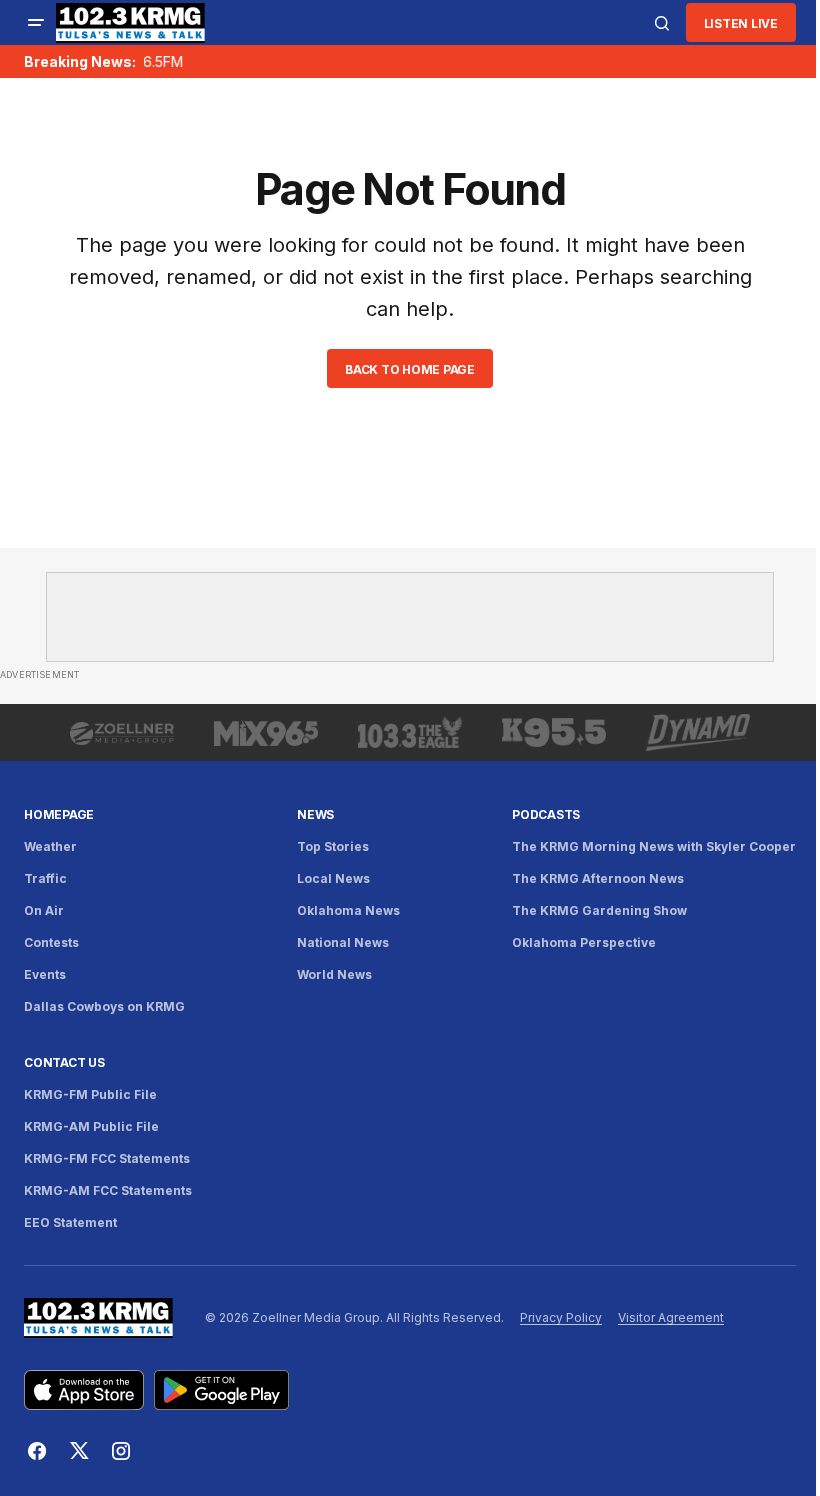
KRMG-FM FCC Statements (107, 1158)
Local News (333, 878)
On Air (44, 910)
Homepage (59, 814)
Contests (51, 942)
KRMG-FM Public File (90, 1094)
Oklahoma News (348, 910)
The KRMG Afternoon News (598, 878)
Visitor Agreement (671, 1317)
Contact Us (64, 1062)
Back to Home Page (410, 369)
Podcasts (546, 814)
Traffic (45, 878)
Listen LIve (741, 23)
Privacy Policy (561, 1317)
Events (45, 974)
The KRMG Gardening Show (599, 910)
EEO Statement (70, 1222)
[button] (36, 23)
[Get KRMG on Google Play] (221, 1390)
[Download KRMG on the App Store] (84, 1390)
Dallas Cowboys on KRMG (104, 1006)
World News (334, 974)
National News (343, 942)
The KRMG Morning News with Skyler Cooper (654, 846)
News (315, 814)
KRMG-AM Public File (91, 1126)
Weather (50, 846)
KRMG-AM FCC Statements (108, 1190)
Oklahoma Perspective (584, 942)
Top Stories (333, 846)
